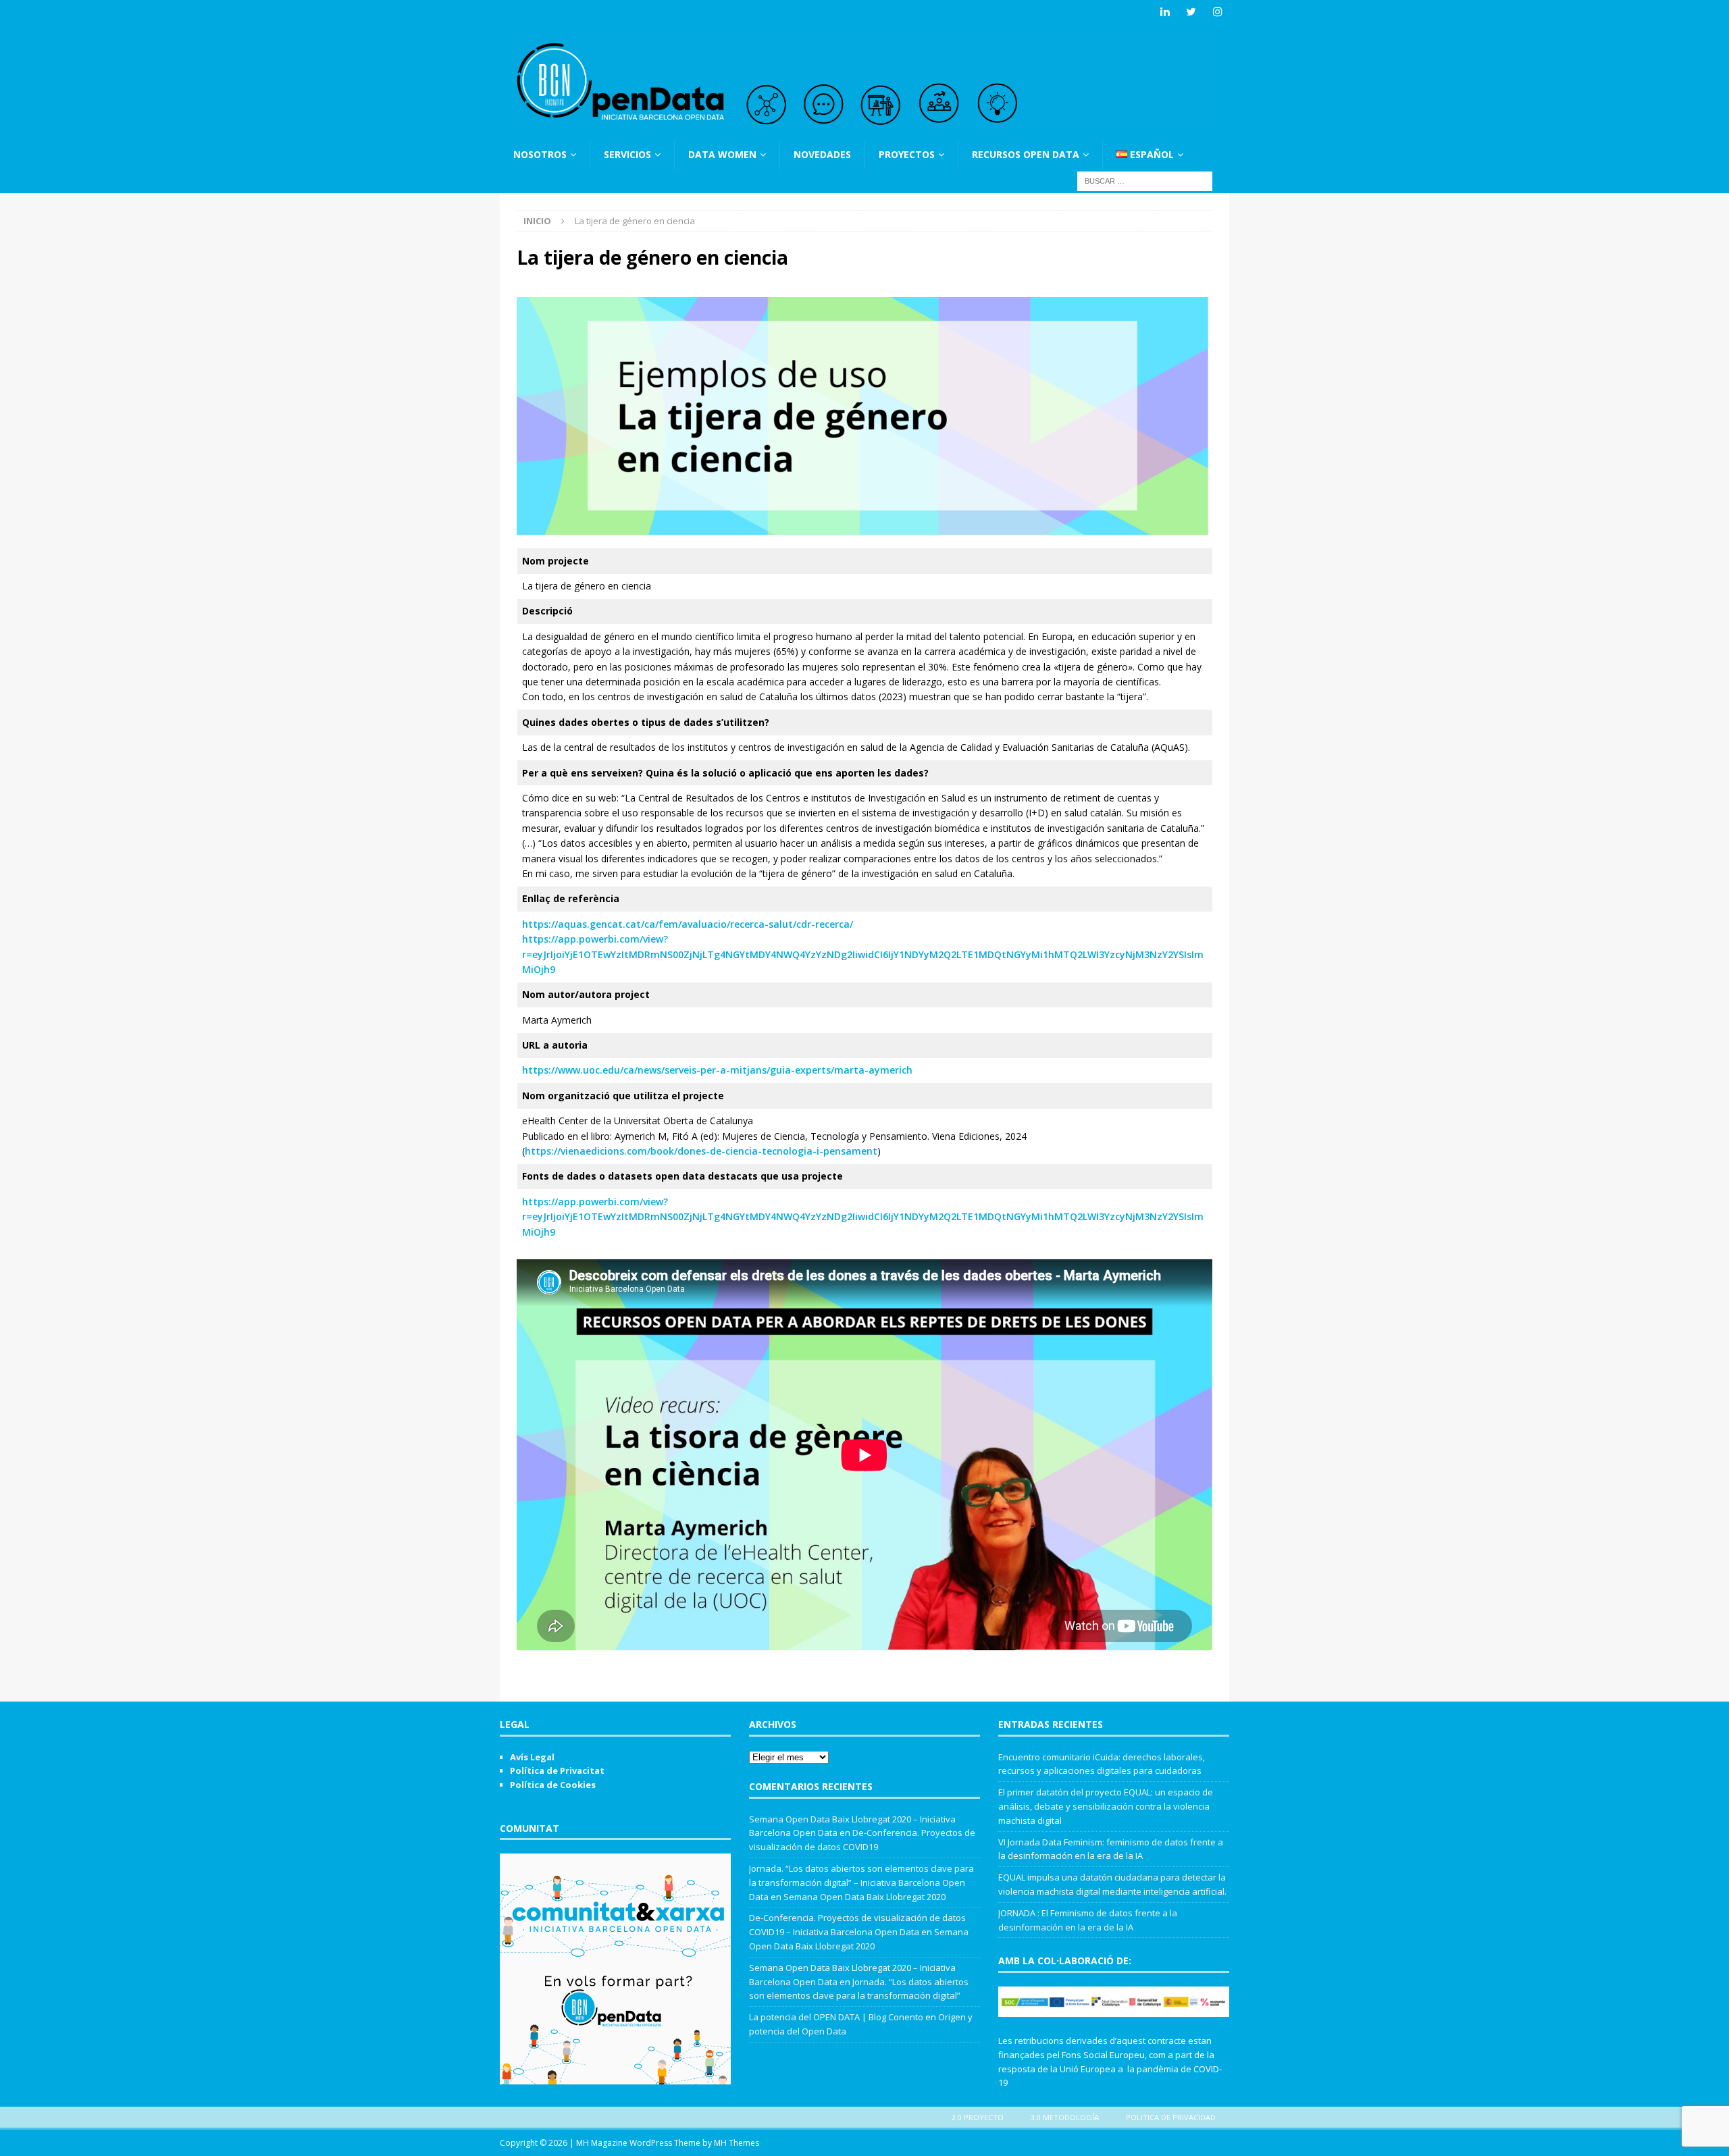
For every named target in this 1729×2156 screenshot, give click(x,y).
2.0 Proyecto (978, 2117)
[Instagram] (1217, 12)
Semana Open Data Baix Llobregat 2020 (864, 1897)
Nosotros (540, 154)
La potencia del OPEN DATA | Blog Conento (836, 2017)
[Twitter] (1191, 12)
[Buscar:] (1145, 180)
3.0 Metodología (1065, 2117)
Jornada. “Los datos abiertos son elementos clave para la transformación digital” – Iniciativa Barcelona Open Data (861, 1883)
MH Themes (737, 2143)
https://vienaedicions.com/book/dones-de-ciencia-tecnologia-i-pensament (701, 1151)
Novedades (822, 154)
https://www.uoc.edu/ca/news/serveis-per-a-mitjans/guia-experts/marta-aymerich (717, 1070)
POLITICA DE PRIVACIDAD (1171, 2117)
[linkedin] (1165, 12)
